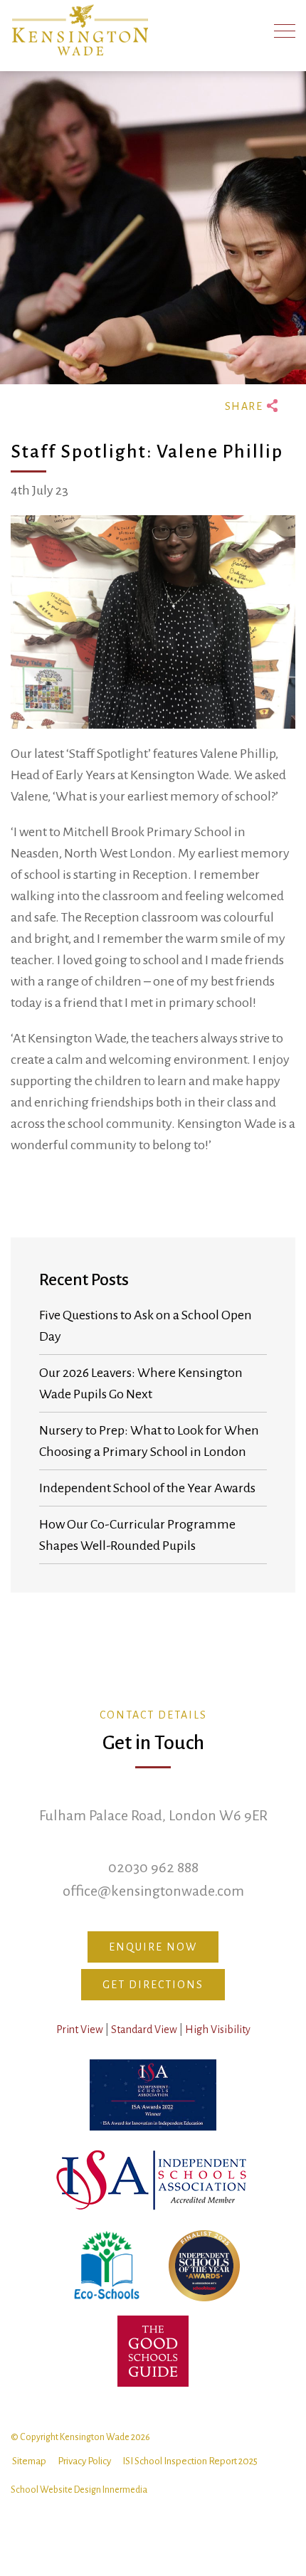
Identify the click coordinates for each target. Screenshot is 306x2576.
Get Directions (153, 1985)
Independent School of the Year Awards (147, 1488)
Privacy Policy (84, 2461)
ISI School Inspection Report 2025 (190, 2461)
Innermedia (125, 2490)
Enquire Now (153, 1947)
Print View (80, 2029)
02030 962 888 (153, 1867)
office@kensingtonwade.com (153, 1891)
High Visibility (218, 2029)
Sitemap (29, 2461)
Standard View (144, 2029)
